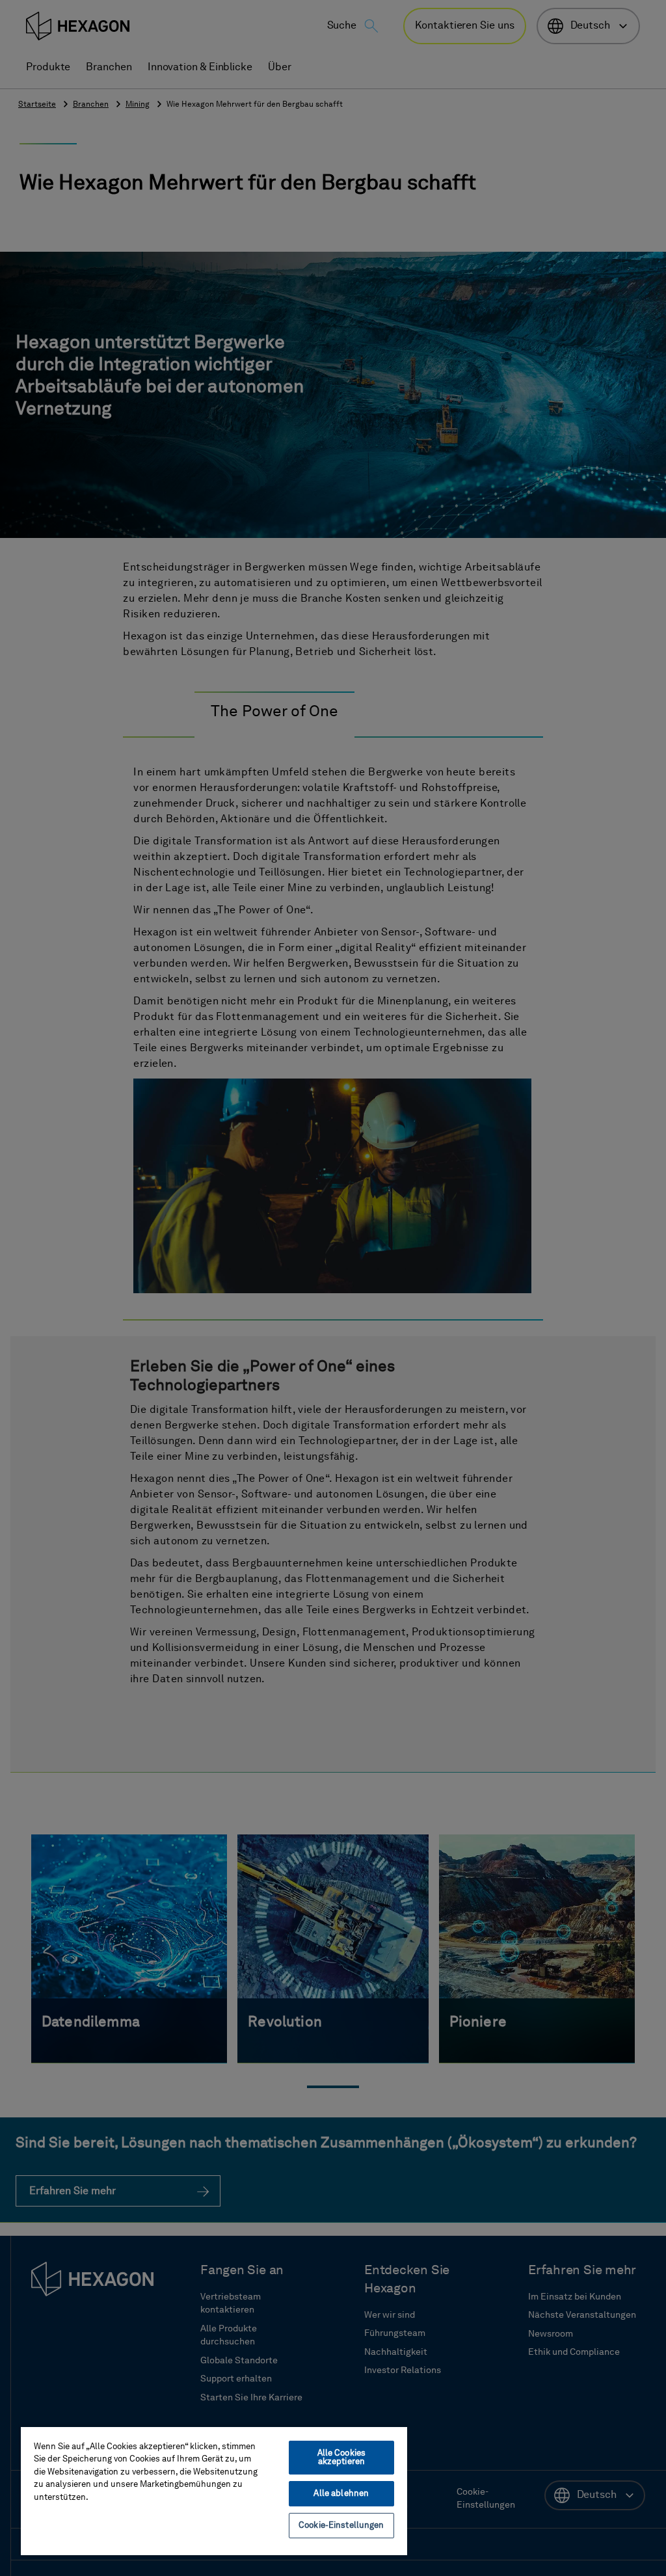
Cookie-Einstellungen (341, 2526)
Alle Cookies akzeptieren (342, 2458)
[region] (214, 2490)
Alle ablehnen (341, 2494)
